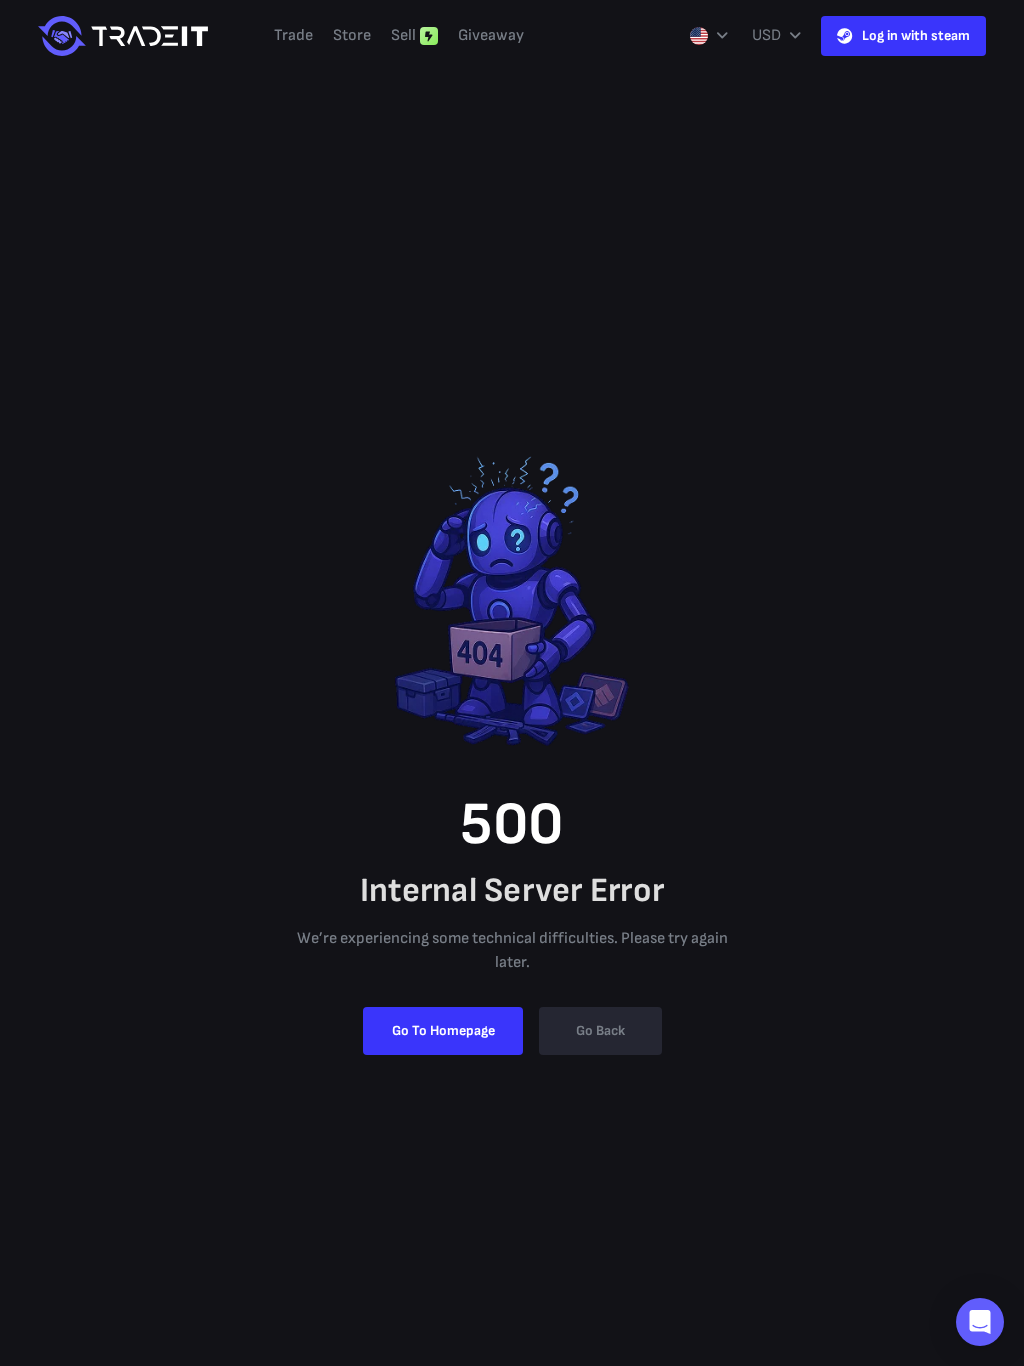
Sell (403, 35)
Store (352, 35)
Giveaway (491, 35)
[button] (980, 1322)
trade (293, 35)
